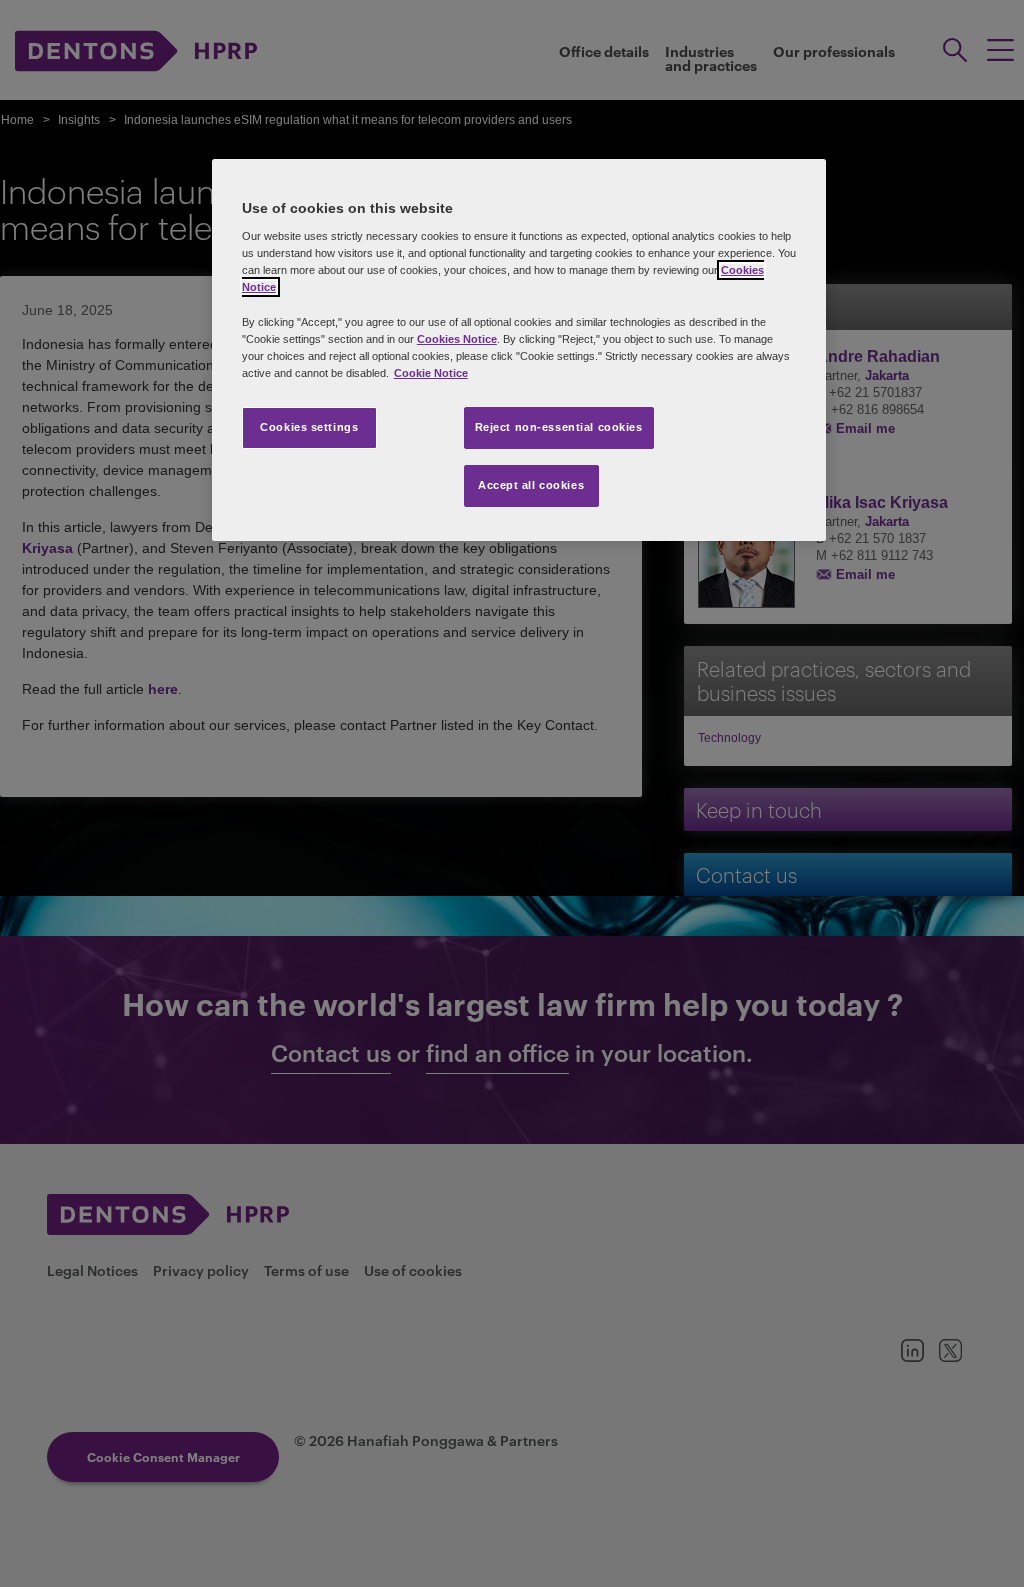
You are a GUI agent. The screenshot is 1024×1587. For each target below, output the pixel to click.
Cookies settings (309, 427)
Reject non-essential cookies (559, 427)
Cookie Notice (431, 373)
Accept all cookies (531, 485)
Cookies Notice (457, 339)
